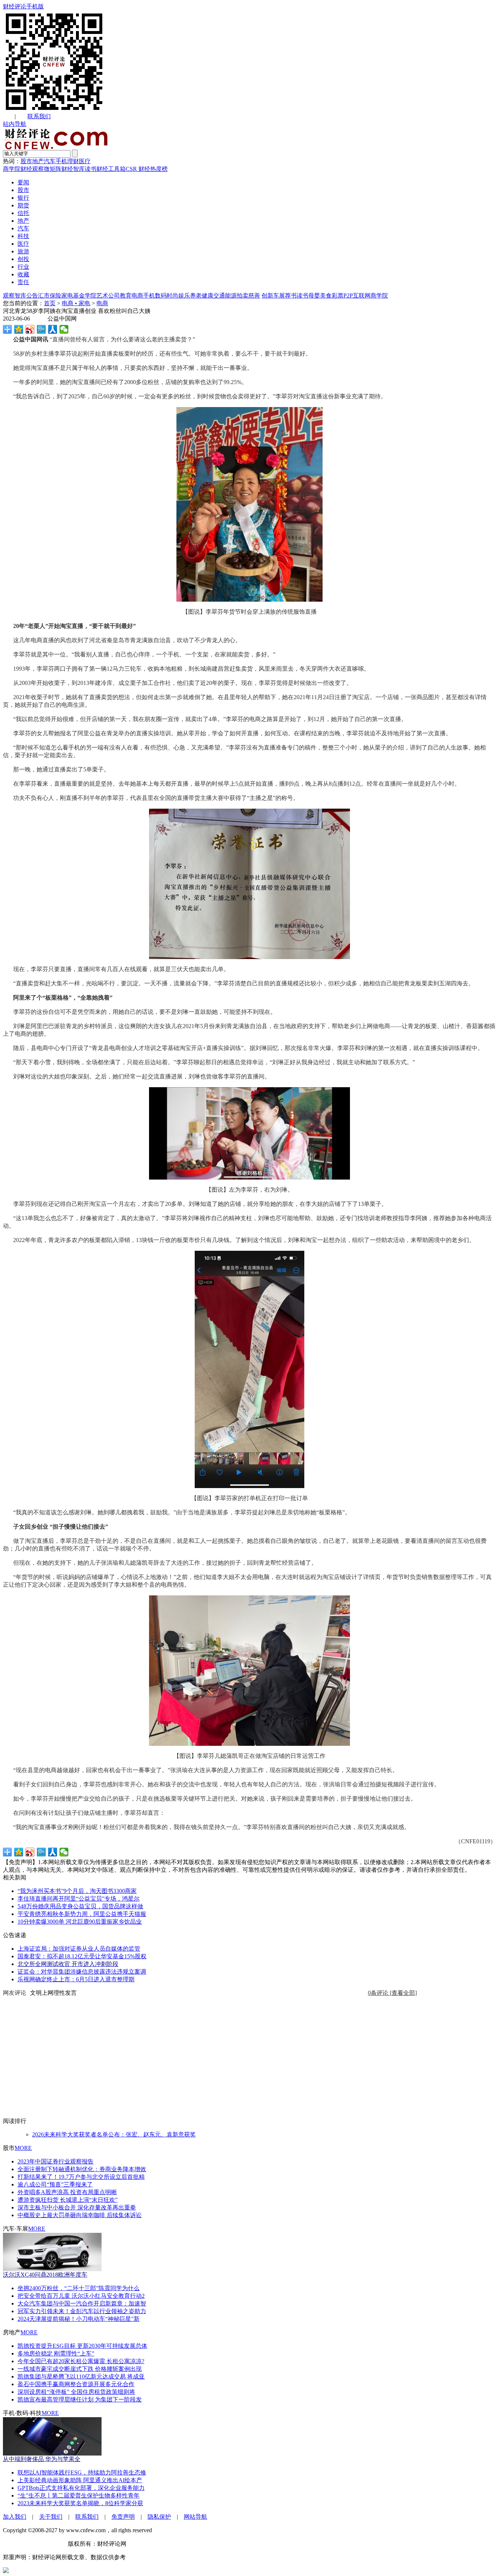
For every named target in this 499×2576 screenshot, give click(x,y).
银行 (23, 198)
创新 (267, 296)
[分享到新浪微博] (30, 329)
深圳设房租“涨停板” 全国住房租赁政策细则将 (76, 2392)
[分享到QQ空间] (19, 329)
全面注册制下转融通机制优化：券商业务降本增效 (82, 2169)
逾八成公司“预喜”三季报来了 (55, 2184)
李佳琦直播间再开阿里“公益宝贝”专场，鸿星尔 (79, 1899)
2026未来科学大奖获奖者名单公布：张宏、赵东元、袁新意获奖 (114, 2134)
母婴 (314, 296)
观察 (9, 296)
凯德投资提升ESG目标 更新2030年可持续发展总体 (82, 2346)
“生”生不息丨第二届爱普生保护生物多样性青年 (79, 2495)
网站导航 (195, 2517)
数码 (161, 296)
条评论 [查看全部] (392, 1993)
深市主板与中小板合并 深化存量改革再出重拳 (77, 2207)
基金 (79, 296)
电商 (137, 296)
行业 (23, 267)
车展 (279, 296)
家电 (67, 296)
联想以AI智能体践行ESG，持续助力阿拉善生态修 (82, 2472)
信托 (23, 213)
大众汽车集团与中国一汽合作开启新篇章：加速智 (82, 2303)
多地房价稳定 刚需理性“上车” (56, 2353)
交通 (219, 296)
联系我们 (39, 116)
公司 (114, 296)
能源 (231, 296)
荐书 (291, 296)
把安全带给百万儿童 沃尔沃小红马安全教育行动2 (81, 2296)
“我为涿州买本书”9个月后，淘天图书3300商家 (77, 1891)
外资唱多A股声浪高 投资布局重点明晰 (67, 2192)
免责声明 (123, 2517)
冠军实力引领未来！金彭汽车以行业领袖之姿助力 (82, 2311)
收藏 (23, 274)
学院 (91, 296)
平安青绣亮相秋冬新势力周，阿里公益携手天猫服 (82, 1914)
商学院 (12, 169)
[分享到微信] (64, 329)
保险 (56, 296)
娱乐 (184, 296)
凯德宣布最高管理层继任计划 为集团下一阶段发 (80, 2399)
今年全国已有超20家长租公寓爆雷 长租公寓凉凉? (81, 2361)
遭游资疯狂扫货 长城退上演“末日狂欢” (68, 2200)
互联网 (362, 296)
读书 (91, 169)
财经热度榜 (152, 169)
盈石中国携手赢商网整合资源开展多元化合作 (76, 2384)
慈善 (254, 296)
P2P (348, 296)
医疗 (85, 161)
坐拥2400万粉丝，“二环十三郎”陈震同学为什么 (79, 2288)
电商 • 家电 (76, 303)
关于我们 (51, 2517)
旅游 (23, 251)
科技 (23, 236)
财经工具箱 (111, 169)
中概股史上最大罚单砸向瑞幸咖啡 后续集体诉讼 (80, 2215)
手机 (61, 161)
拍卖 (243, 296)
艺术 (102, 296)
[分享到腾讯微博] (41, 329)
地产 (38, 161)
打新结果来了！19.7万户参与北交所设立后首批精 (81, 2177)
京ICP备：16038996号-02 (35, 2544)
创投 (23, 259)
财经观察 (32, 169)
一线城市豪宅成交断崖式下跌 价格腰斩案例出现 (80, 2369)
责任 (23, 282)
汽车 (50, 161)
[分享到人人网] (53, 329)
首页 (50, 303)
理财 (73, 161)
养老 (196, 296)
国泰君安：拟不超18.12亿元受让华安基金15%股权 (82, 1956)
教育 (126, 296)
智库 (20, 296)
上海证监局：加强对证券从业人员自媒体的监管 (79, 1949)
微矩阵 (53, 169)
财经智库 (73, 169)
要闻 (23, 182)
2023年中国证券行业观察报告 (56, 2161)
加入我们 (15, 2517)
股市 (26, 161)
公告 (32, 296)
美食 (326, 296)
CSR (131, 169)
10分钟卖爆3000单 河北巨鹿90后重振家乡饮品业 (80, 1922)
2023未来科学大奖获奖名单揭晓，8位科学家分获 (80, 2503)
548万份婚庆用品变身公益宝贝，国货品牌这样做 (80, 1906)
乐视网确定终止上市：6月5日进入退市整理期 (76, 1979)
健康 (207, 296)
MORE (23, 2148)
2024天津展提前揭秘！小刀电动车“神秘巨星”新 (79, 2319)
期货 (23, 205)
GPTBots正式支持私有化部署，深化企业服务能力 (81, 2488)
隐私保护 (159, 2517)
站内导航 (15, 124)
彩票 (338, 296)
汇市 (44, 296)
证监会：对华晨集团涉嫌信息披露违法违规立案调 (82, 1972)
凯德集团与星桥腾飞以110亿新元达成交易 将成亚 (81, 2376)
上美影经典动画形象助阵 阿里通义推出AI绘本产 (80, 2480)
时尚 (172, 296)
